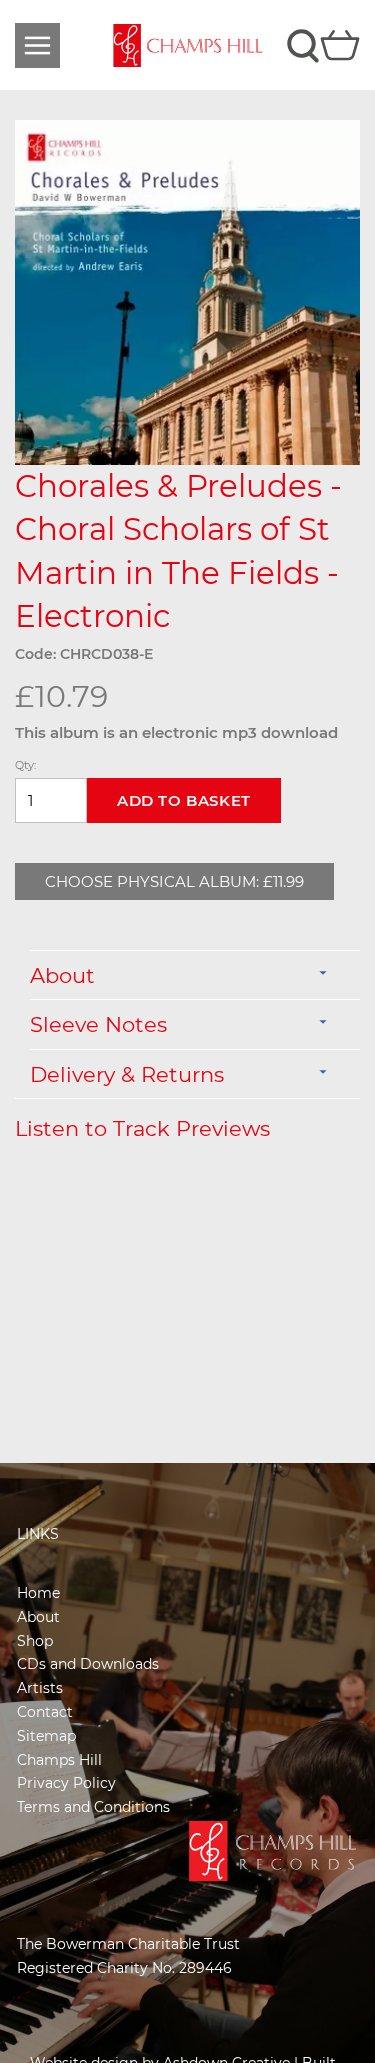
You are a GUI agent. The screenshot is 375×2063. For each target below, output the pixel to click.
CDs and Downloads (88, 1664)
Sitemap (46, 1736)
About (38, 1617)
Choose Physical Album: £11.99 (174, 881)
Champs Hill (59, 1760)
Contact (45, 1712)
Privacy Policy (66, 1783)
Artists (40, 1688)
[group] (187, 292)
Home (38, 1593)
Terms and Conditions (93, 1807)
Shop (35, 1641)
